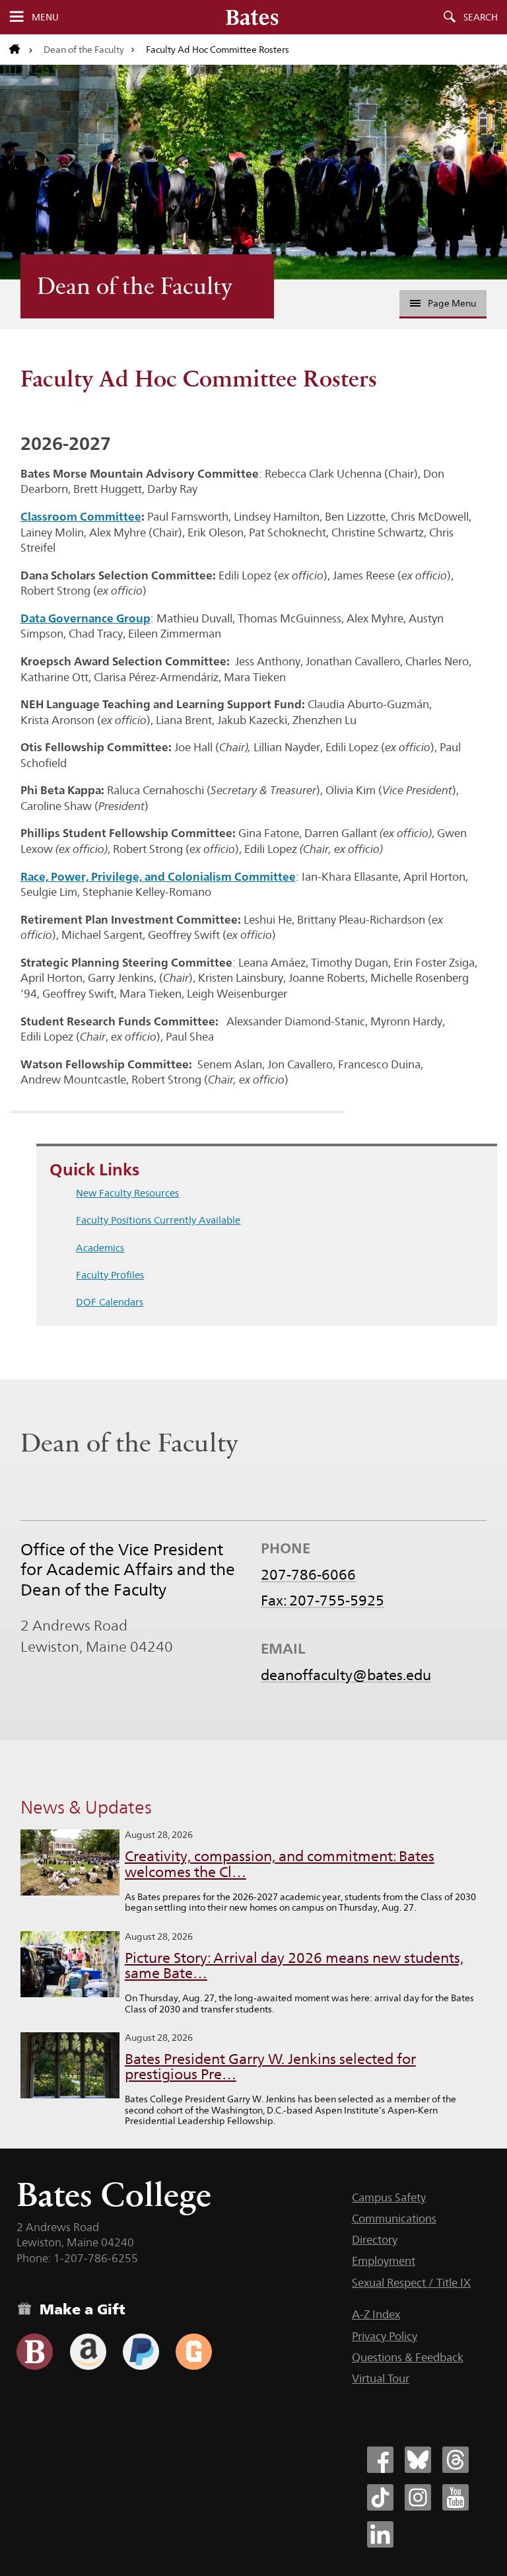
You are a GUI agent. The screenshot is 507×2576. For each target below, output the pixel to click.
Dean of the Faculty (84, 50)
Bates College (114, 2194)
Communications (394, 2219)
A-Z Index (376, 2314)
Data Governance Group (85, 618)
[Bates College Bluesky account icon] (418, 2460)
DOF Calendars (110, 1302)
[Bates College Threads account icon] (456, 2460)
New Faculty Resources (127, 1193)
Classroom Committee (81, 516)
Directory (375, 2240)
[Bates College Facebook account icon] (380, 2460)
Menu (45, 17)
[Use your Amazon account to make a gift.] (88, 2352)
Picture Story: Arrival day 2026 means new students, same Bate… (294, 1966)
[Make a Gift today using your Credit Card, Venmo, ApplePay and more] (35, 2352)
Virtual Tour (381, 2378)
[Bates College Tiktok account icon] (380, 2497)
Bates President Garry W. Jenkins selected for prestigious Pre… (270, 2067)
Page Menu (452, 303)
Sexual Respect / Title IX (411, 2283)
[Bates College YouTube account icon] (456, 2497)
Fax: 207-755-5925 (322, 1600)
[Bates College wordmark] (252, 17)
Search (481, 17)
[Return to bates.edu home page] (21, 50)
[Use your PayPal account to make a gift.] (141, 2352)
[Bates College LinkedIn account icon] (380, 2534)
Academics (100, 1248)
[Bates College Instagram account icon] (418, 2497)
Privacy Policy (385, 2336)
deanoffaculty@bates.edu (346, 1675)
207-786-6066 (308, 1574)
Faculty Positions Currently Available (158, 1220)
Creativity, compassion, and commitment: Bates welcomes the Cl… (280, 1864)
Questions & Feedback (408, 2357)
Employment (384, 2261)
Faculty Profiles (110, 1275)
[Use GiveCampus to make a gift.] (194, 2352)
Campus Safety (389, 2197)
